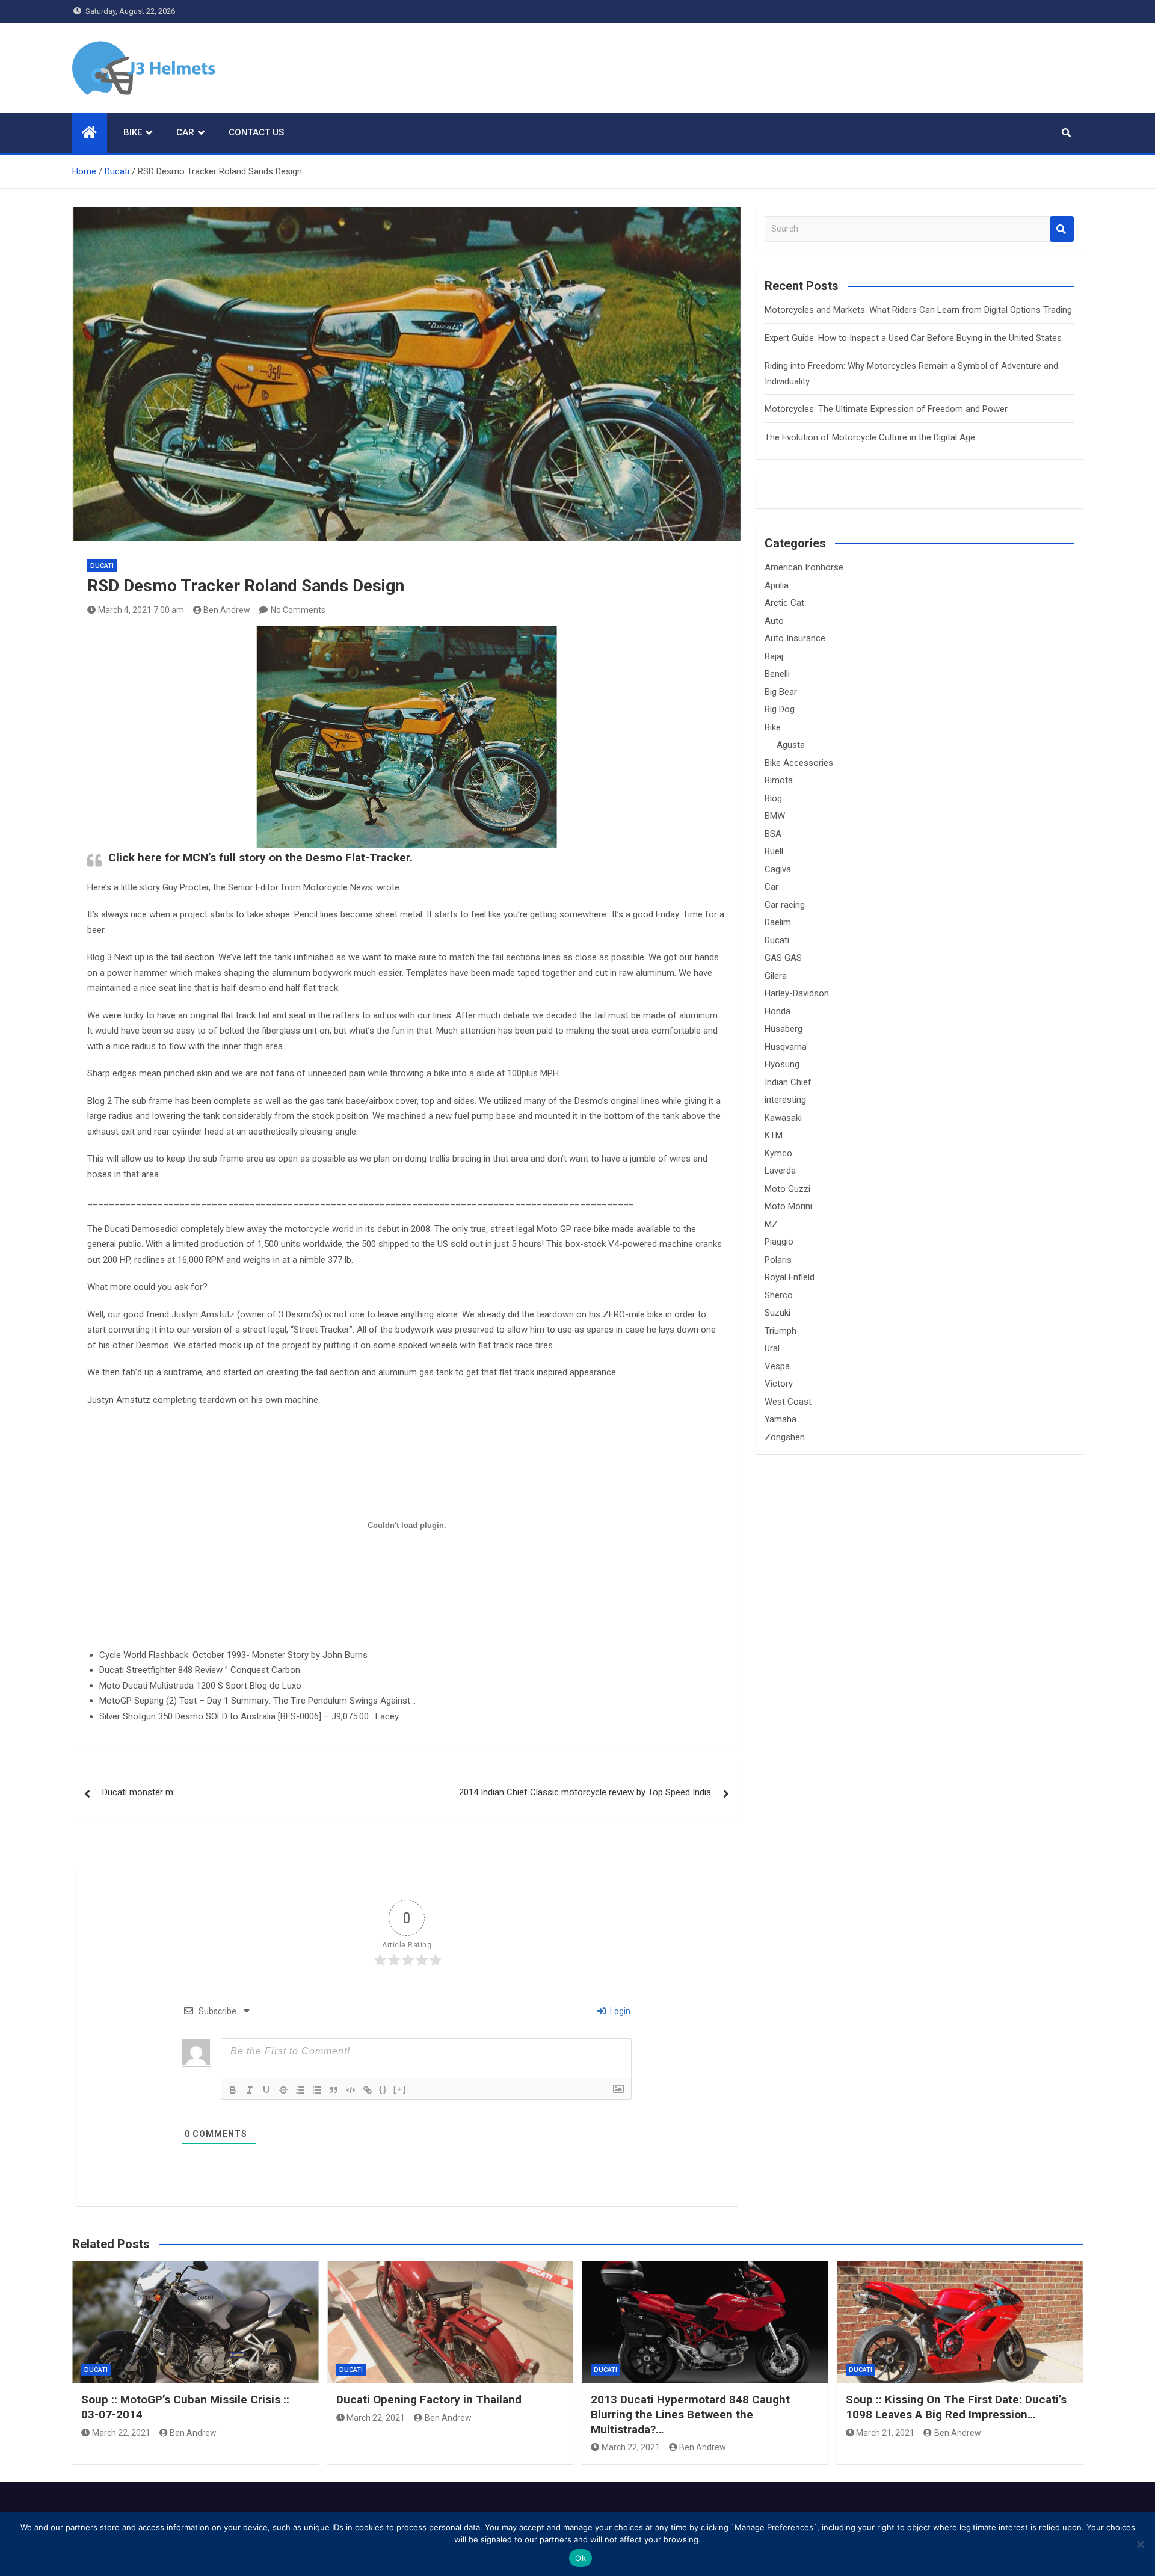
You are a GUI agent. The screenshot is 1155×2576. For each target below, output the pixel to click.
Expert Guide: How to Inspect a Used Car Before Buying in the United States (913, 338)
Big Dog (780, 709)
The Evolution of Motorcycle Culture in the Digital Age (870, 437)
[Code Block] (351, 2090)
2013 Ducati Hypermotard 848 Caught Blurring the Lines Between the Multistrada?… (690, 2414)
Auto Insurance (795, 638)
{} (383, 2089)
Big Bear (781, 692)
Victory (779, 1384)
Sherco (779, 1295)
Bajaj (774, 656)
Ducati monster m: (139, 1792)
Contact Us (256, 132)
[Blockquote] (334, 2090)
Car (185, 132)
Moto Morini (788, 1206)
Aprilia (777, 585)
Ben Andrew (227, 610)
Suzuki (778, 1313)
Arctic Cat (784, 603)
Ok (581, 2558)
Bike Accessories (799, 763)
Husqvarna (786, 1047)
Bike (133, 132)
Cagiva (778, 869)
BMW (775, 816)
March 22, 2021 (121, 2433)
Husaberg (784, 1029)
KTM (774, 1135)
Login (619, 2011)
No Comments (298, 610)
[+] (400, 2089)
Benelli (777, 674)
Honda (778, 1011)
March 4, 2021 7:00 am (141, 610)
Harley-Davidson (797, 993)
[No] (1140, 2544)
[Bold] (233, 2090)
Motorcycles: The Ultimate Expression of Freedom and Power (886, 409)
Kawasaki (783, 1118)
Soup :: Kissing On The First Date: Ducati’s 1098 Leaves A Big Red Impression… (956, 2407)
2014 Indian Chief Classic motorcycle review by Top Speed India (585, 1792)
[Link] (368, 2090)
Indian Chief (788, 1082)
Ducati (102, 566)
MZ (771, 1224)
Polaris (778, 1260)
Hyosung (782, 1064)
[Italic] (250, 2090)
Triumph (781, 1331)
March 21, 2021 (885, 2433)
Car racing (785, 905)
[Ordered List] (300, 2090)
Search (1062, 229)
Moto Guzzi (787, 1189)
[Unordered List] (317, 2090)
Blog (773, 798)
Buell (774, 851)
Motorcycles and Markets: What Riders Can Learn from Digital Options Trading (918, 310)
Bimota (779, 780)
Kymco (778, 1153)
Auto (774, 621)
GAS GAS (783, 958)
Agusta (791, 745)
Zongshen (785, 1437)
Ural (772, 1348)
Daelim (778, 922)
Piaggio (779, 1242)
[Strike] (283, 2090)
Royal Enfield (790, 1277)
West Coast (788, 1402)
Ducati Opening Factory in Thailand (429, 2399)
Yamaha (781, 1419)
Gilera (776, 976)
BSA (773, 834)
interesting (785, 1100)
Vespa (777, 1366)
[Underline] (266, 2090)
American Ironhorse (804, 567)
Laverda (780, 1171)
